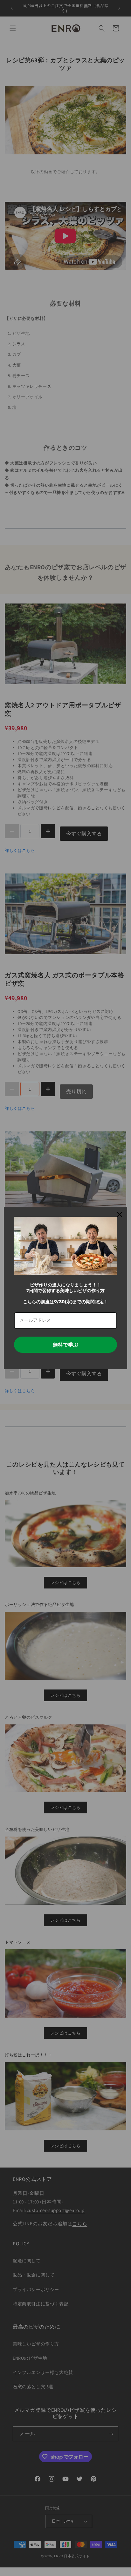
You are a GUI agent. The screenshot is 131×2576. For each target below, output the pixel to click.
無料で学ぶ (65, 1345)
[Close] (120, 1214)
